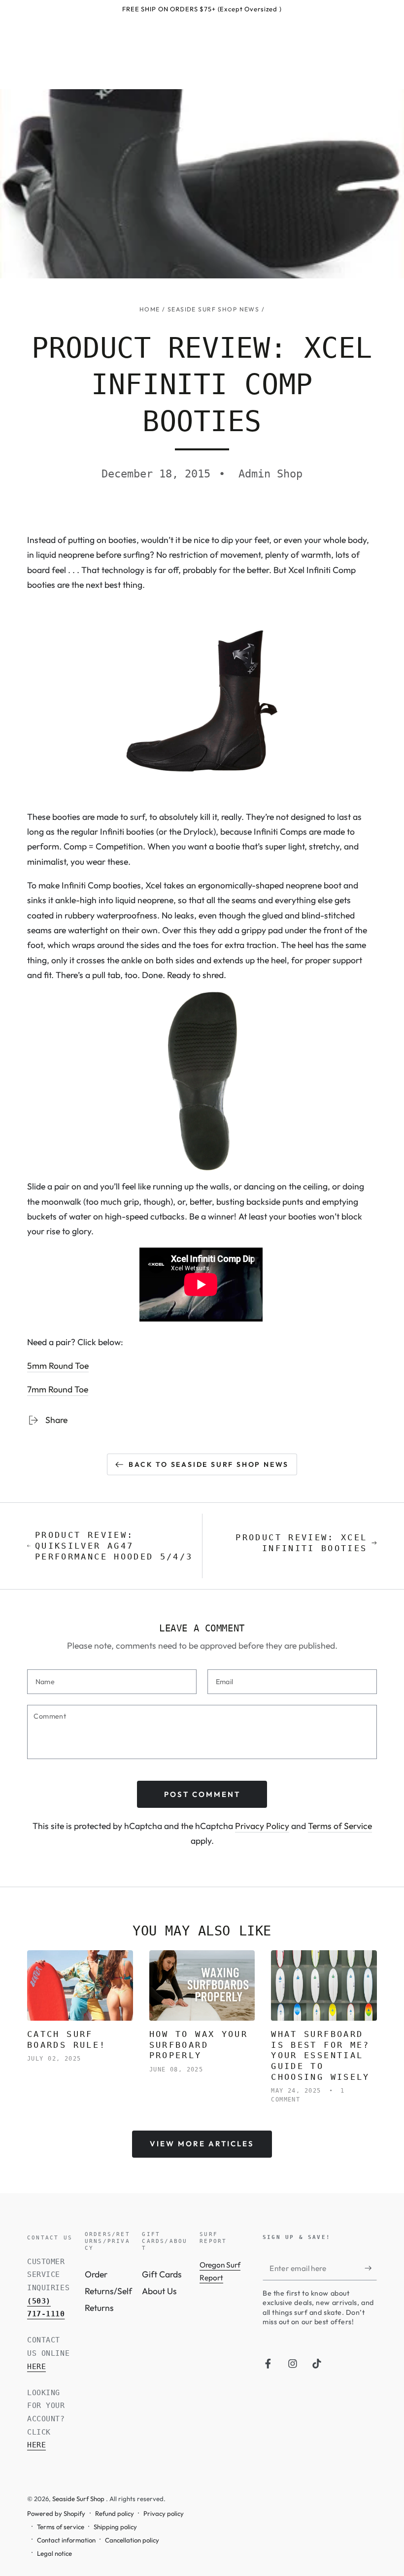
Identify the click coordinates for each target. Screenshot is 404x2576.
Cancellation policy (132, 2540)
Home (150, 309)
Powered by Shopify (56, 2513)
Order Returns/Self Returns (108, 2291)
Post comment (202, 1794)
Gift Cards (162, 2274)
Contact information (66, 2540)
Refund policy (115, 2513)
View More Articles (202, 2144)
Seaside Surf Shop (79, 2499)
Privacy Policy (262, 1826)
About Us (159, 2291)
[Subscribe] (371, 2268)
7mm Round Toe (58, 1389)
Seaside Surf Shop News (213, 309)
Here (36, 2367)
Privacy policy (164, 2513)
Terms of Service (340, 1826)
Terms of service (61, 2527)
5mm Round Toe (58, 1366)
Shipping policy (115, 2527)
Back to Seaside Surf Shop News (209, 1464)
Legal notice (54, 2553)
